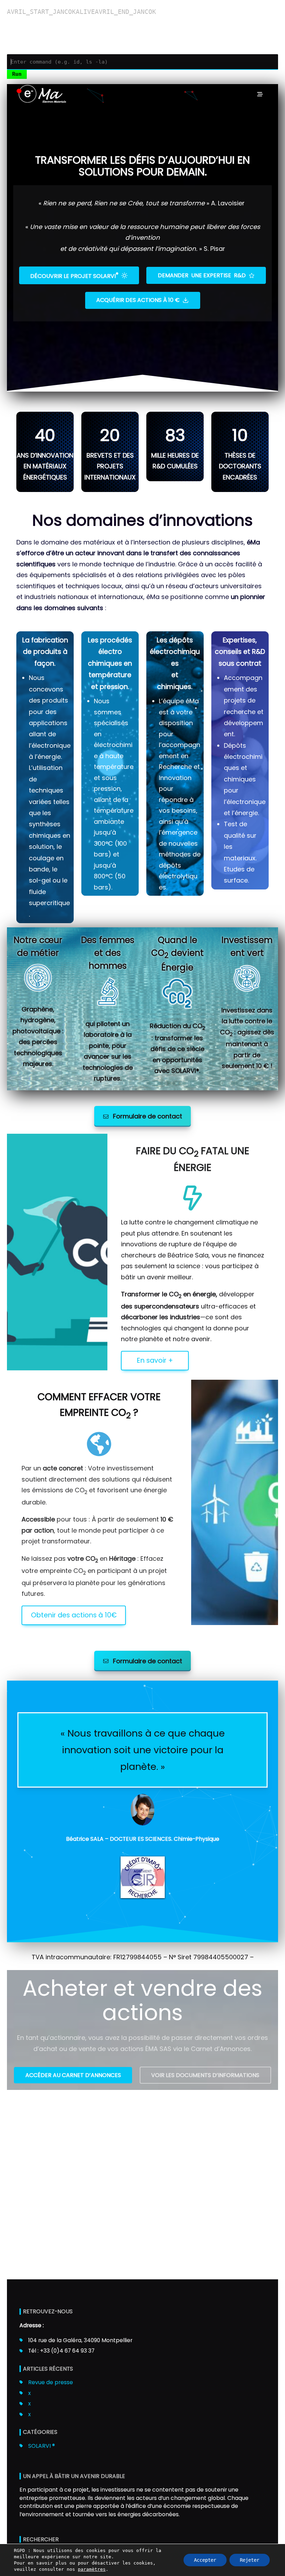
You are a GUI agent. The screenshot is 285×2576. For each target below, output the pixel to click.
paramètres (92, 2569)
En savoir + (155, 1360)
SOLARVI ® (42, 2446)
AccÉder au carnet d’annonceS (73, 2075)
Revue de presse (51, 2382)
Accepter (205, 2560)
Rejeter (250, 2560)
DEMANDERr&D (202, 275)
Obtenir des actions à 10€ (74, 1615)
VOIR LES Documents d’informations (205, 2075)
